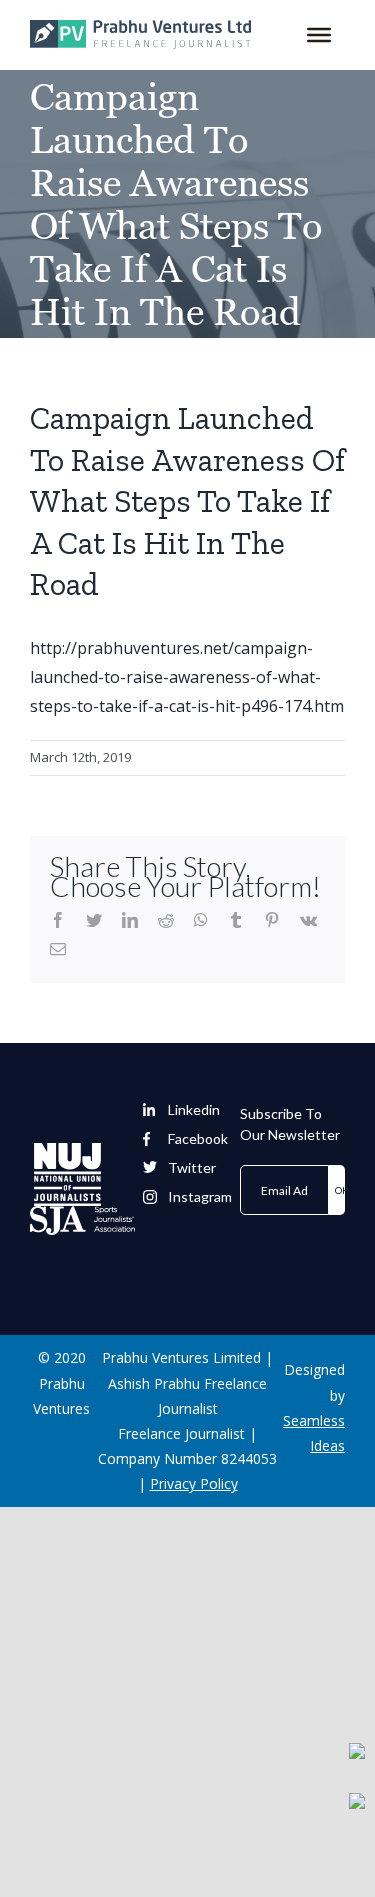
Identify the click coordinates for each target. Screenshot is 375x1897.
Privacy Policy (194, 1483)
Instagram (200, 1197)
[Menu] (319, 35)
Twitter (192, 1168)
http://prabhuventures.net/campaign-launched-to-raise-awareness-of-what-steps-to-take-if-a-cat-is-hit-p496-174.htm (187, 677)
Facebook (198, 1139)
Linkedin (194, 1110)
